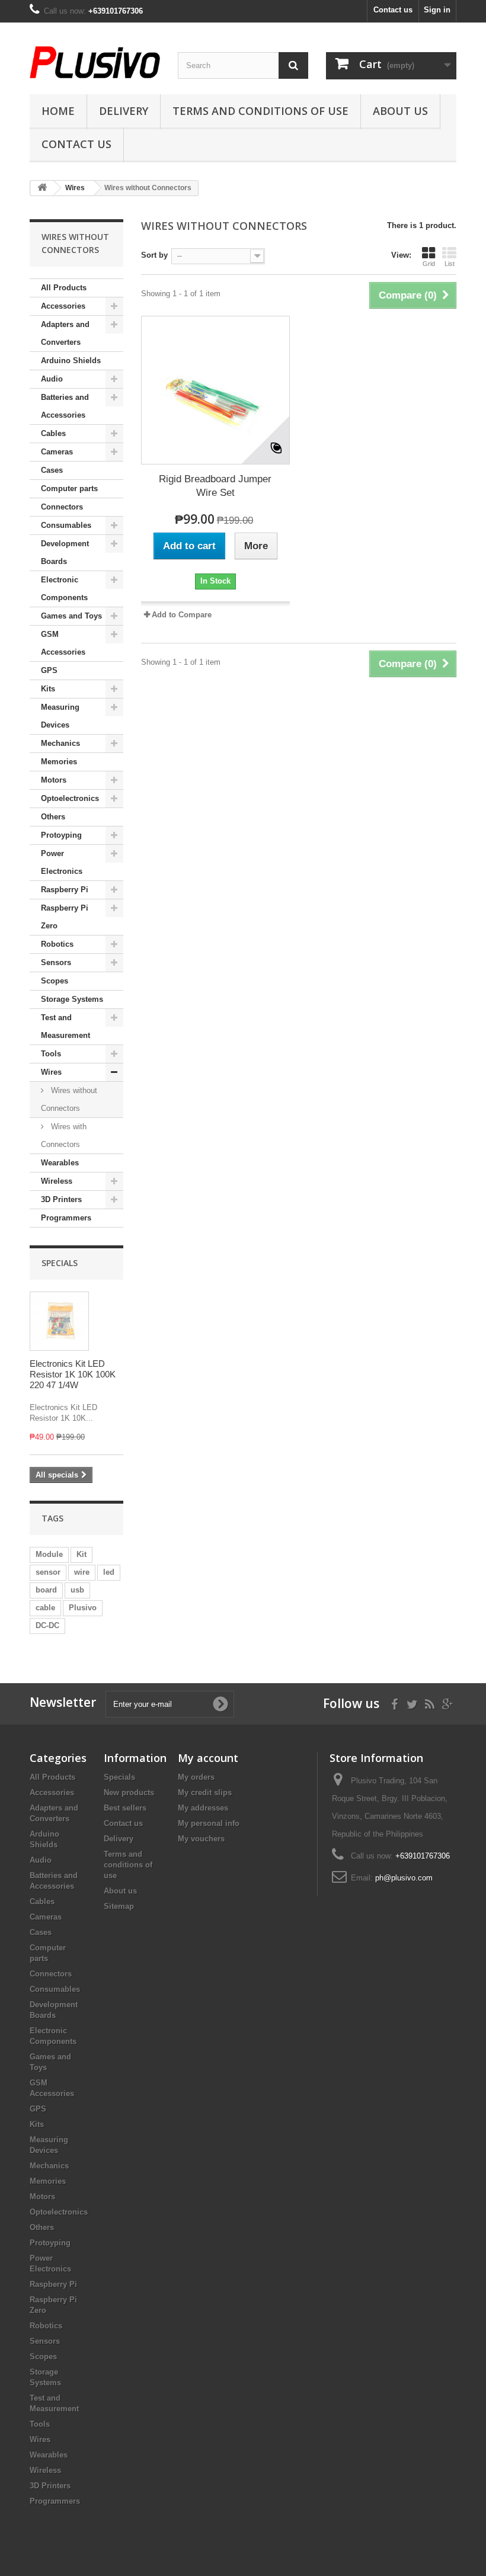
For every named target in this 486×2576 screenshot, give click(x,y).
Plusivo (83, 1608)
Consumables (66, 525)
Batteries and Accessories (65, 406)
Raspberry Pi (65, 890)
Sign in (437, 10)
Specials (60, 1263)
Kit (81, 1554)
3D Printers (61, 1199)
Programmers (66, 1218)
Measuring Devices (60, 716)
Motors (54, 780)
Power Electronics (62, 862)
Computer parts (69, 488)
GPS (49, 670)
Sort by (154, 255)
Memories (59, 762)
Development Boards (65, 552)
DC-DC (47, 1625)
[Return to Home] (42, 188)
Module (49, 1554)
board (46, 1590)
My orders (196, 1777)
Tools (51, 1054)
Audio (52, 379)
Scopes (55, 981)
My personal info (209, 1823)
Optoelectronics (70, 798)
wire (82, 1572)
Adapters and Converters (65, 333)
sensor (48, 1572)
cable (45, 1608)
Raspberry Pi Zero (65, 917)
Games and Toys (71, 616)
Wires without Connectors (69, 1099)
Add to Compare (182, 615)
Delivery (124, 111)
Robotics (57, 944)
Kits (48, 689)
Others (53, 817)
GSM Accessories (63, 643)
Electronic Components (64, 589)
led (109, 1572)
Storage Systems (72, 999)
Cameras (57, 452)
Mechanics (60, 743)
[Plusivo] (95, 62)
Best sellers (125, 1808)
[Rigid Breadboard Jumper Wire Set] (215, 390)
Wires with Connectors (64, 1135)
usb (77, 1590)
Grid (429, 264)
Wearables (60, 1163)
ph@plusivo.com (404, 1878)
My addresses (203, 1808)
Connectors (62, 507)
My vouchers (201, 1839)
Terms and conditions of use (260, 111)
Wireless (57, 1181)
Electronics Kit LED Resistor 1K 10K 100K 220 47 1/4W (73, 1374)
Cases (52, 470)
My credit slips (205, 1792)
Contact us (393, 10)
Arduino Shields (71, 361)
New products (129, 1792)
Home (58, 111)
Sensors (56, 962)
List (450, 264)
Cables (53, 433)
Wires (51, 1072)
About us (400, 111)
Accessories (63, 306)
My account (208, 1758)
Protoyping (61, 835)
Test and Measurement (65, 1026)
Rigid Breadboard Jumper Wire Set (215, 486)
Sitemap (119, 1906)
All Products (64, 288)
